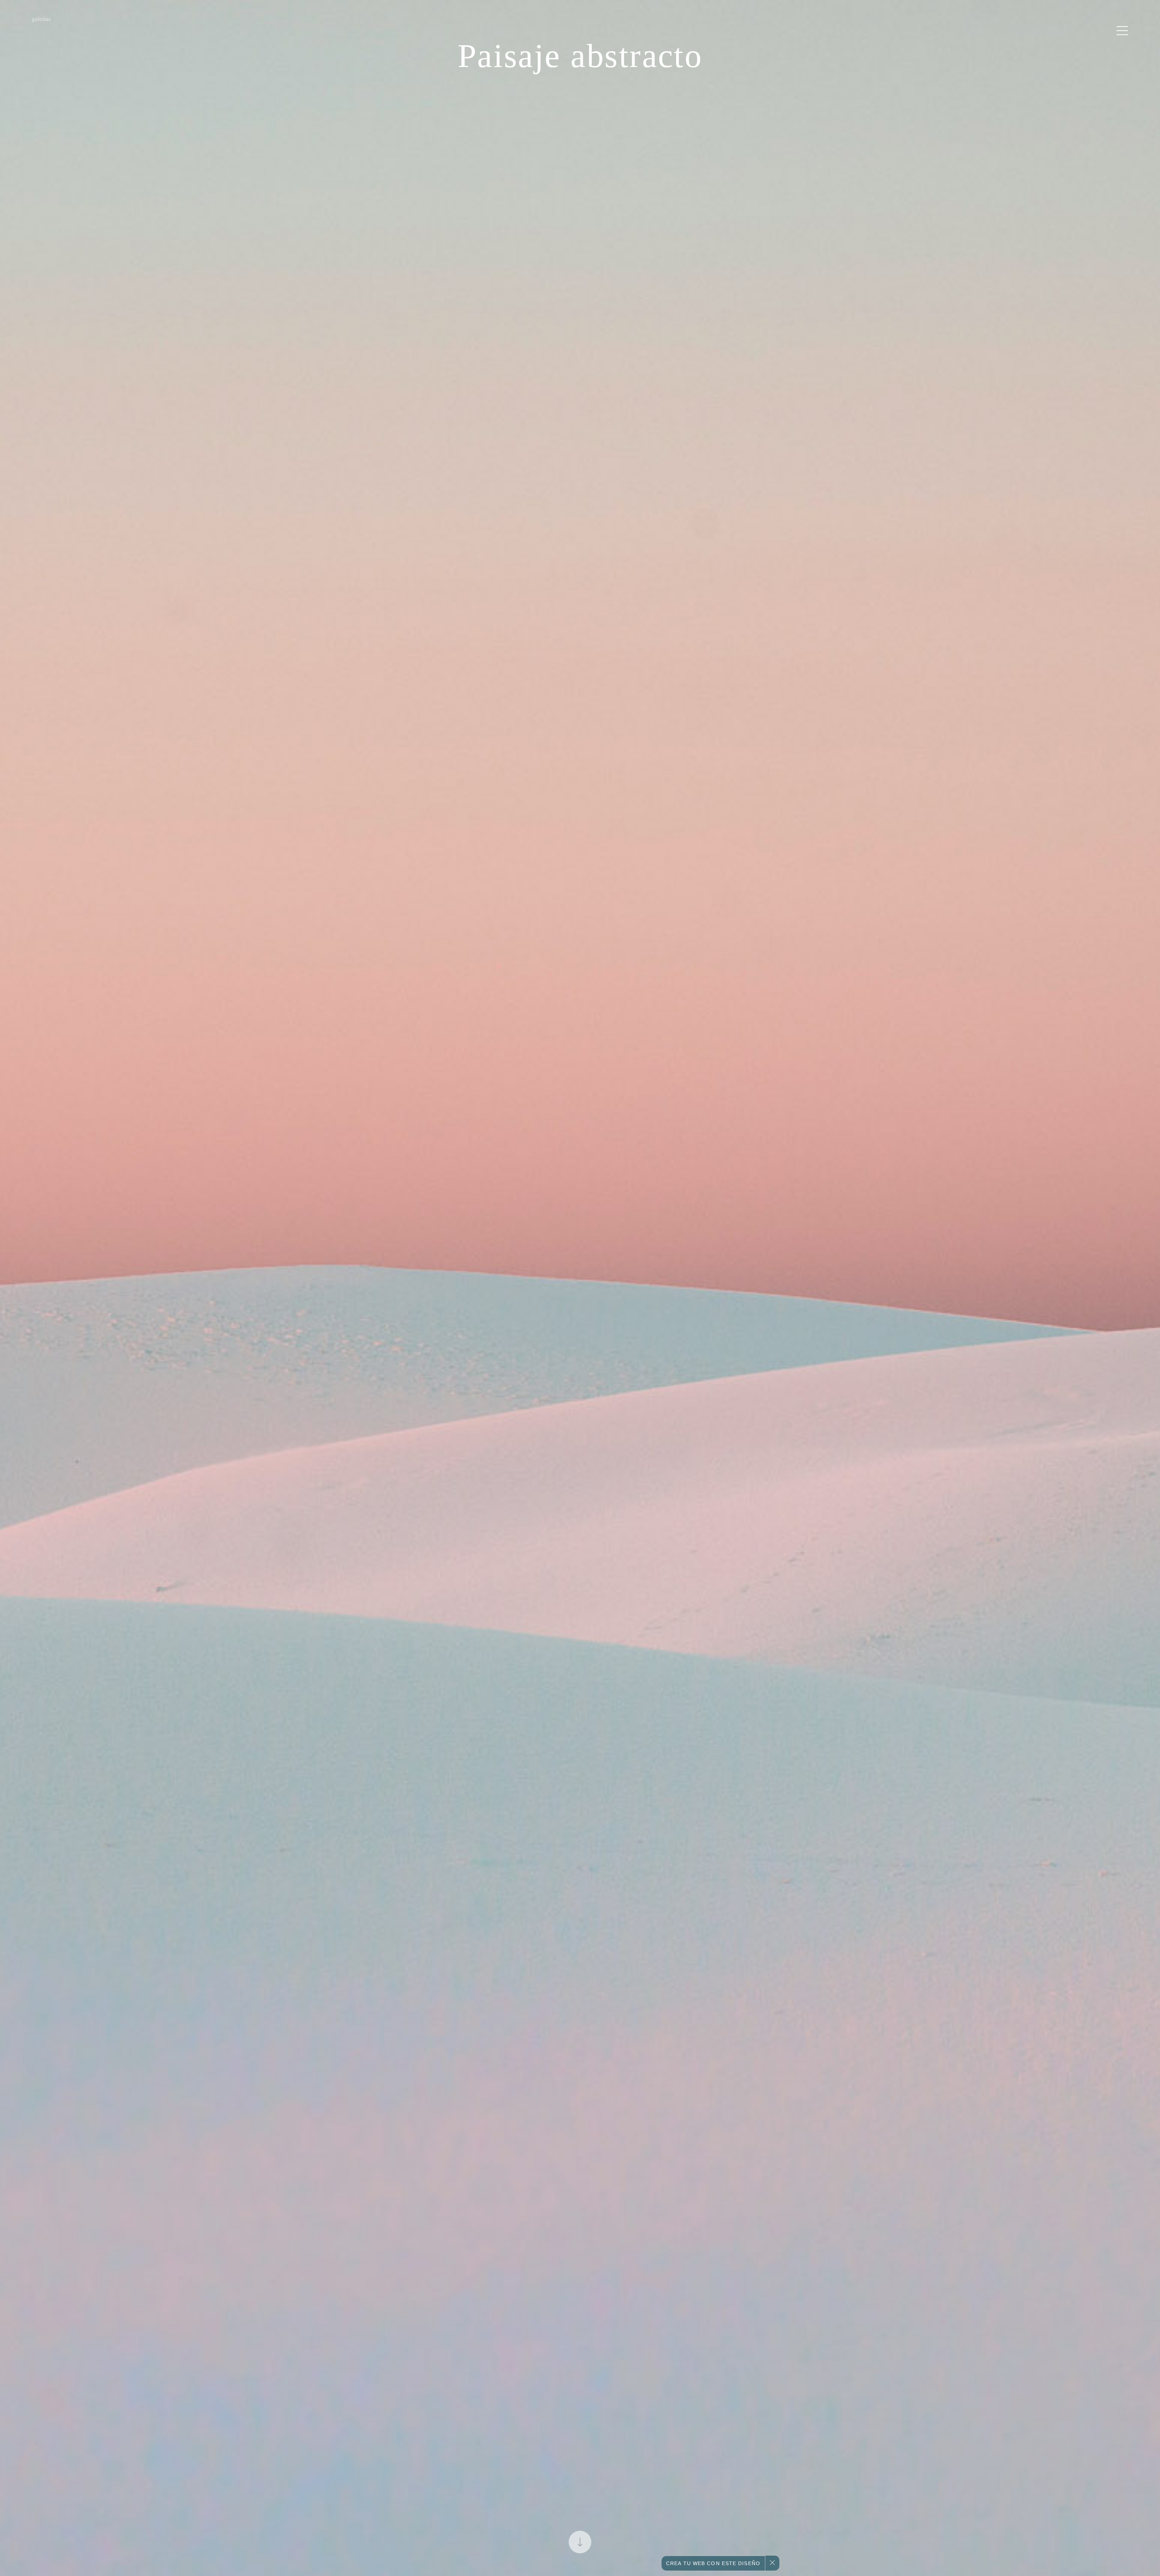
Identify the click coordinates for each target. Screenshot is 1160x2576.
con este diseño (713, 2563)
